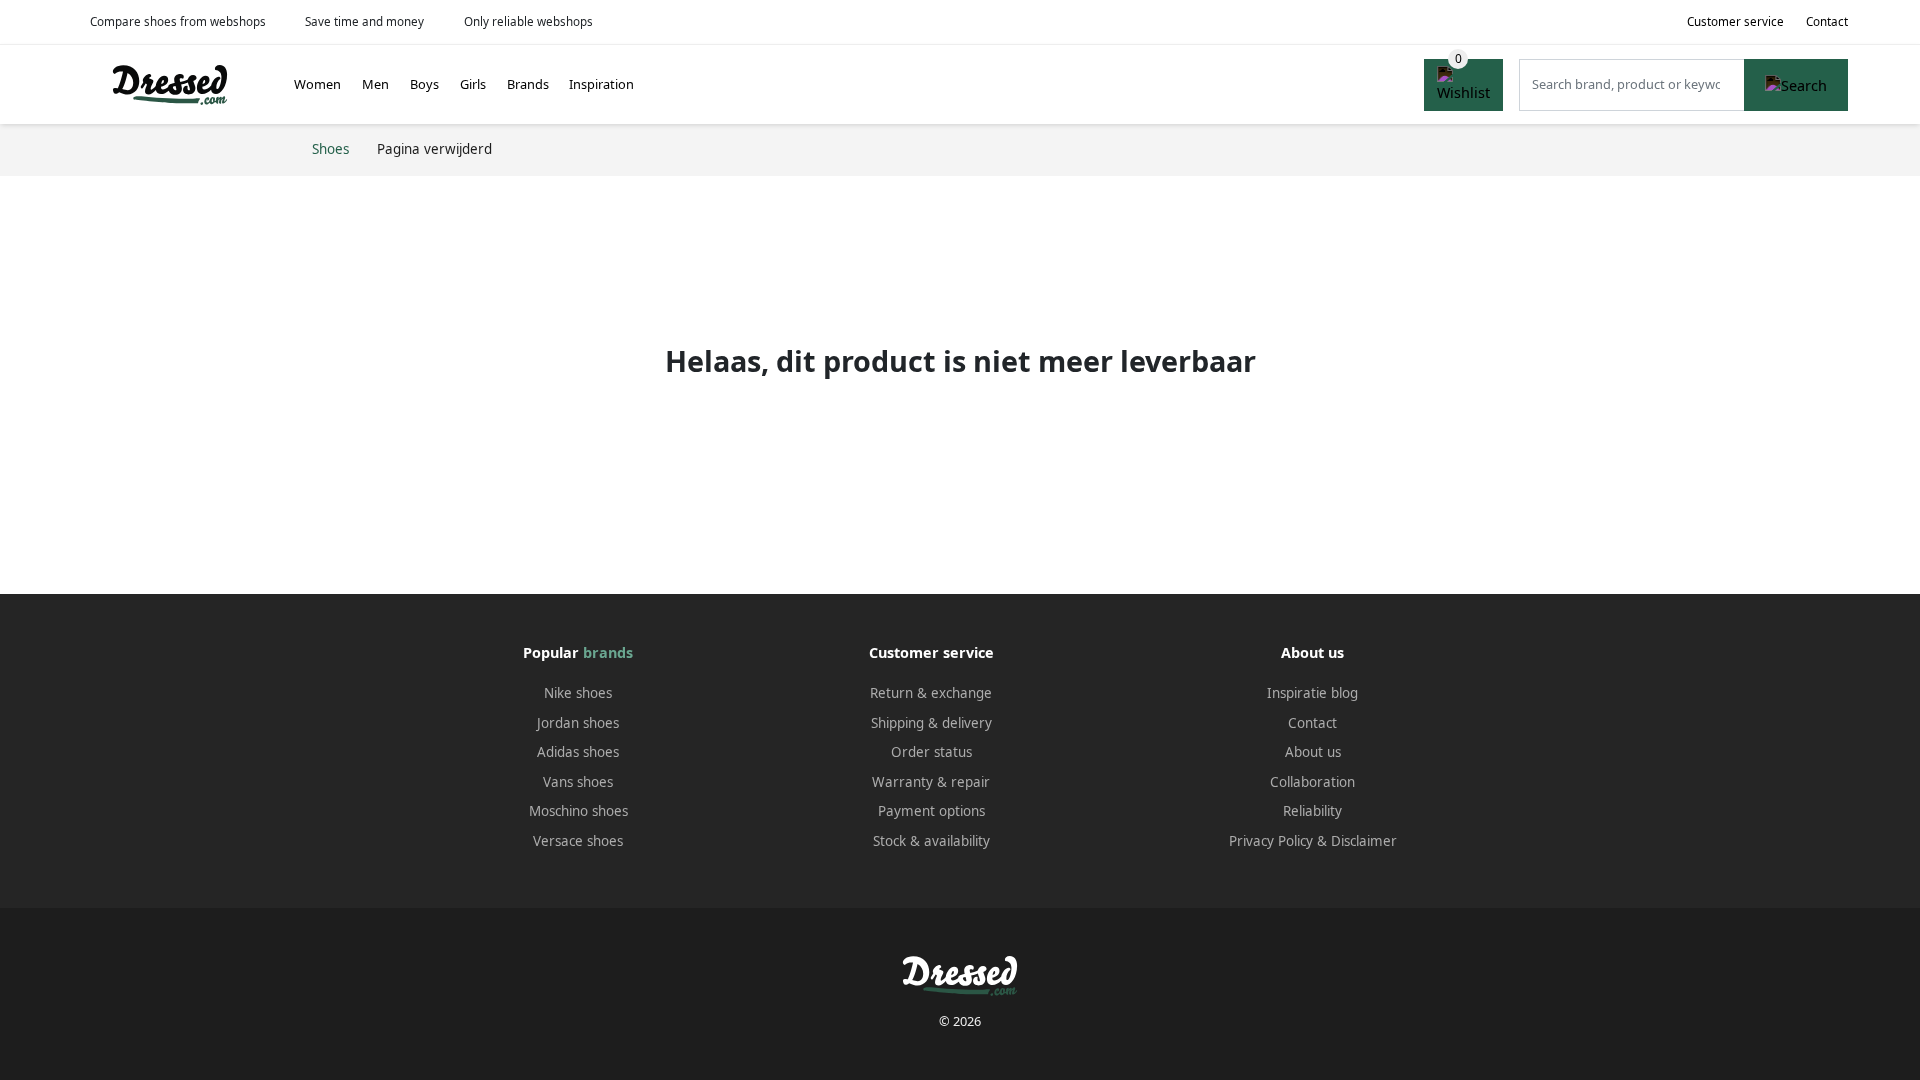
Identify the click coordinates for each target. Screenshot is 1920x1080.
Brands (528, 84)
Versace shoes (578, 841)
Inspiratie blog (1312, 693)
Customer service (1735, 21)
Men (375, 84)
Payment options (931, 811)
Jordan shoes (578, 723)
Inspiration (601, 84)
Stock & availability (931, 841)
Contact (1827, 21)
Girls (473, 84)
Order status (931, 752)
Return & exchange (931, 693)
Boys (424, 84)
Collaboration (1312, 782)
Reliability (1312, 811)
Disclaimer (1364, 841)
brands (608, 652)
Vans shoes (578, 782)
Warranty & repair (931, 782)
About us (1313, 752)
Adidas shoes (578, 752)
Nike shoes (578, 693)
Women (317, 84)
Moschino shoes (578, 811)
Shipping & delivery (931, 723)
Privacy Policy (1271, 841)
